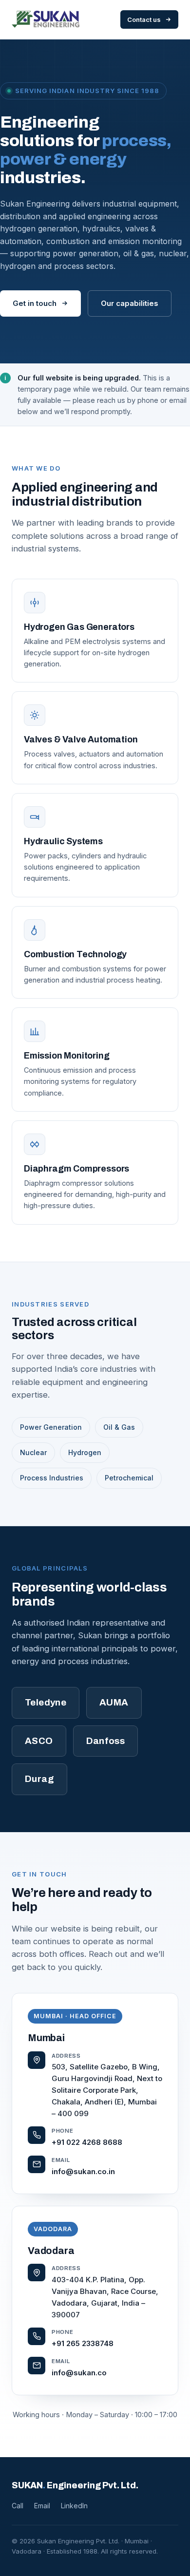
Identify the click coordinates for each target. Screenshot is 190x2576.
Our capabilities (130, 303)
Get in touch (35, 303)
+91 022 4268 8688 (87, 2142)
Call (18, 2506)
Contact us (144, 19)
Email (42, 2506)
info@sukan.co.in (83, 2171)
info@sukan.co (79, 2373)
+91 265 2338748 (83, 2343)
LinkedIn (74, 2506)
